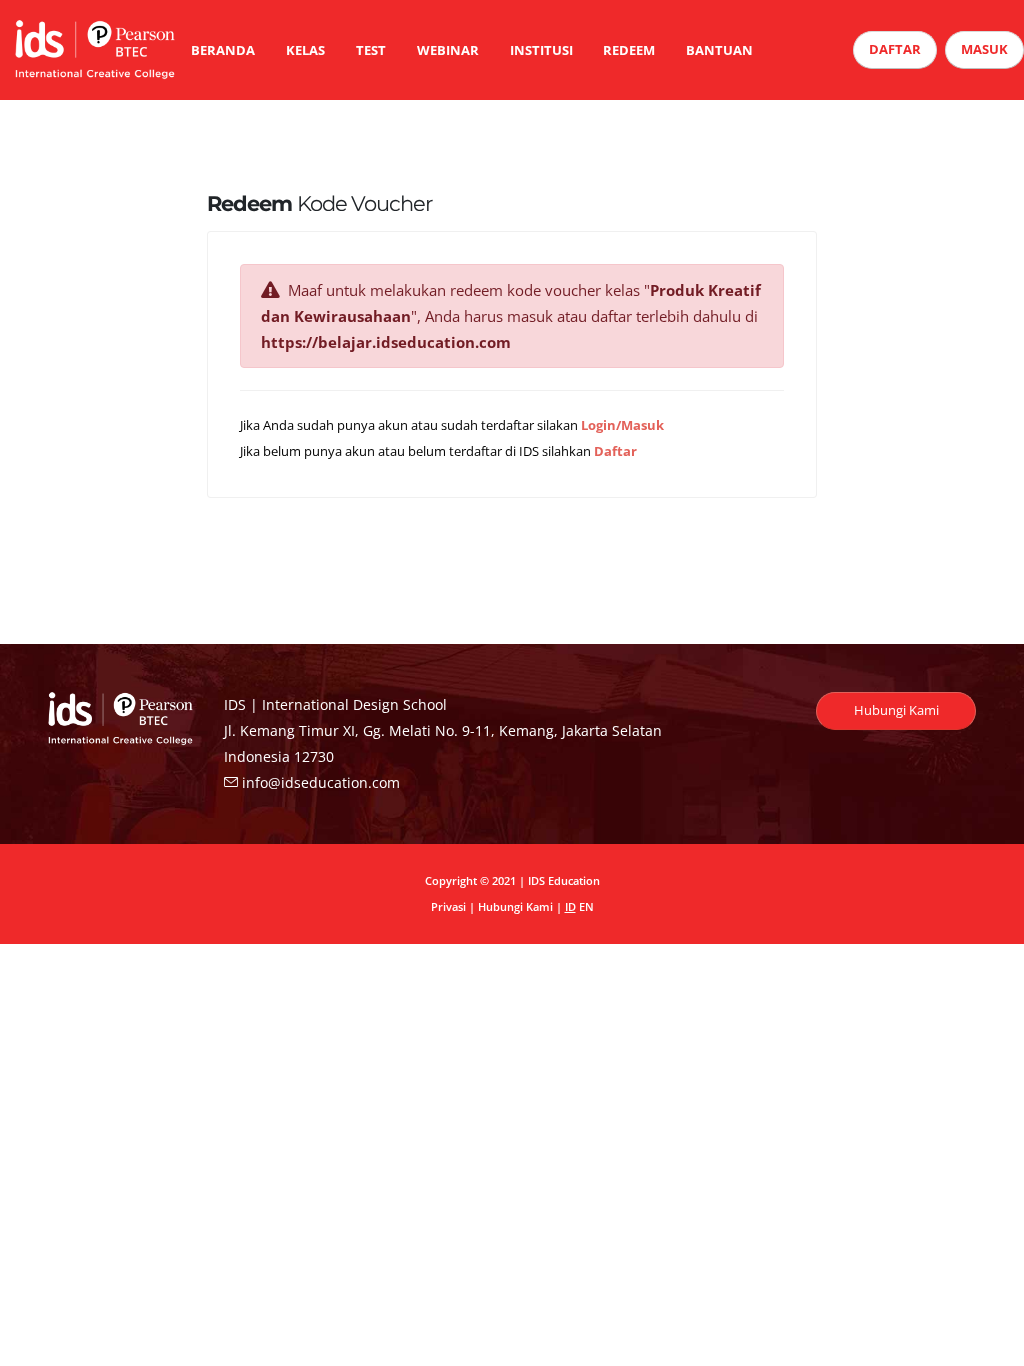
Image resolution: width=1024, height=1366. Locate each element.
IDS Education (564, 880)
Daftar (615, 451)
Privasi (448, 906)
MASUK (984, 49)
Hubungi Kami (896, 710)
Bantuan (719, 50)
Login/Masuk (622, 425)
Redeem (629, 50)
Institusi (541, 50)
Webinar (448, 50)
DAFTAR (895, 49)
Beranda (223, 50)
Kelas (305, 50)
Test (371, 50)
